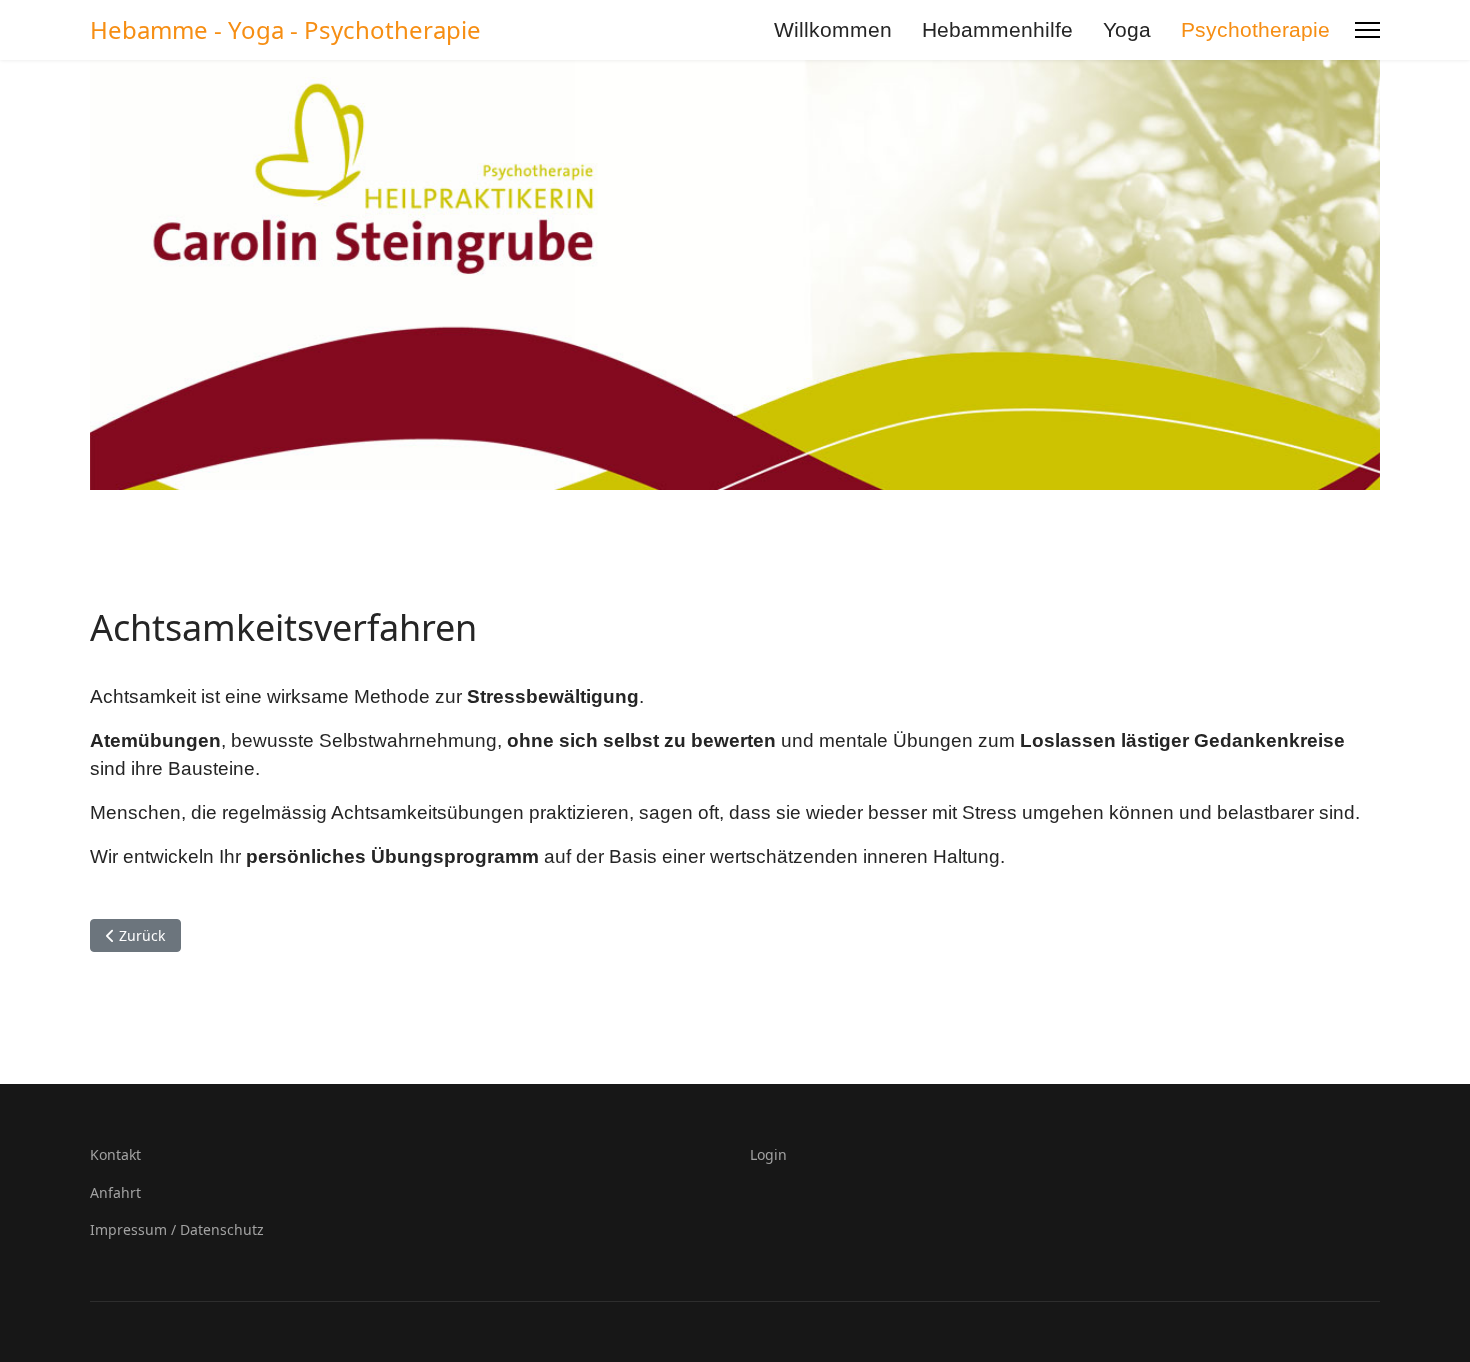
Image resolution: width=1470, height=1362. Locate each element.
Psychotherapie (1255, 29)
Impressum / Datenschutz (177, 1229)
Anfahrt (115, 1192)
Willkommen (833, 29)
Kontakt (115, 1154)
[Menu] (1367, 30)
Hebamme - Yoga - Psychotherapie (285, 30)
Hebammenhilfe (997, 29)
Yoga (1127, 29)
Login (768, 1154)
